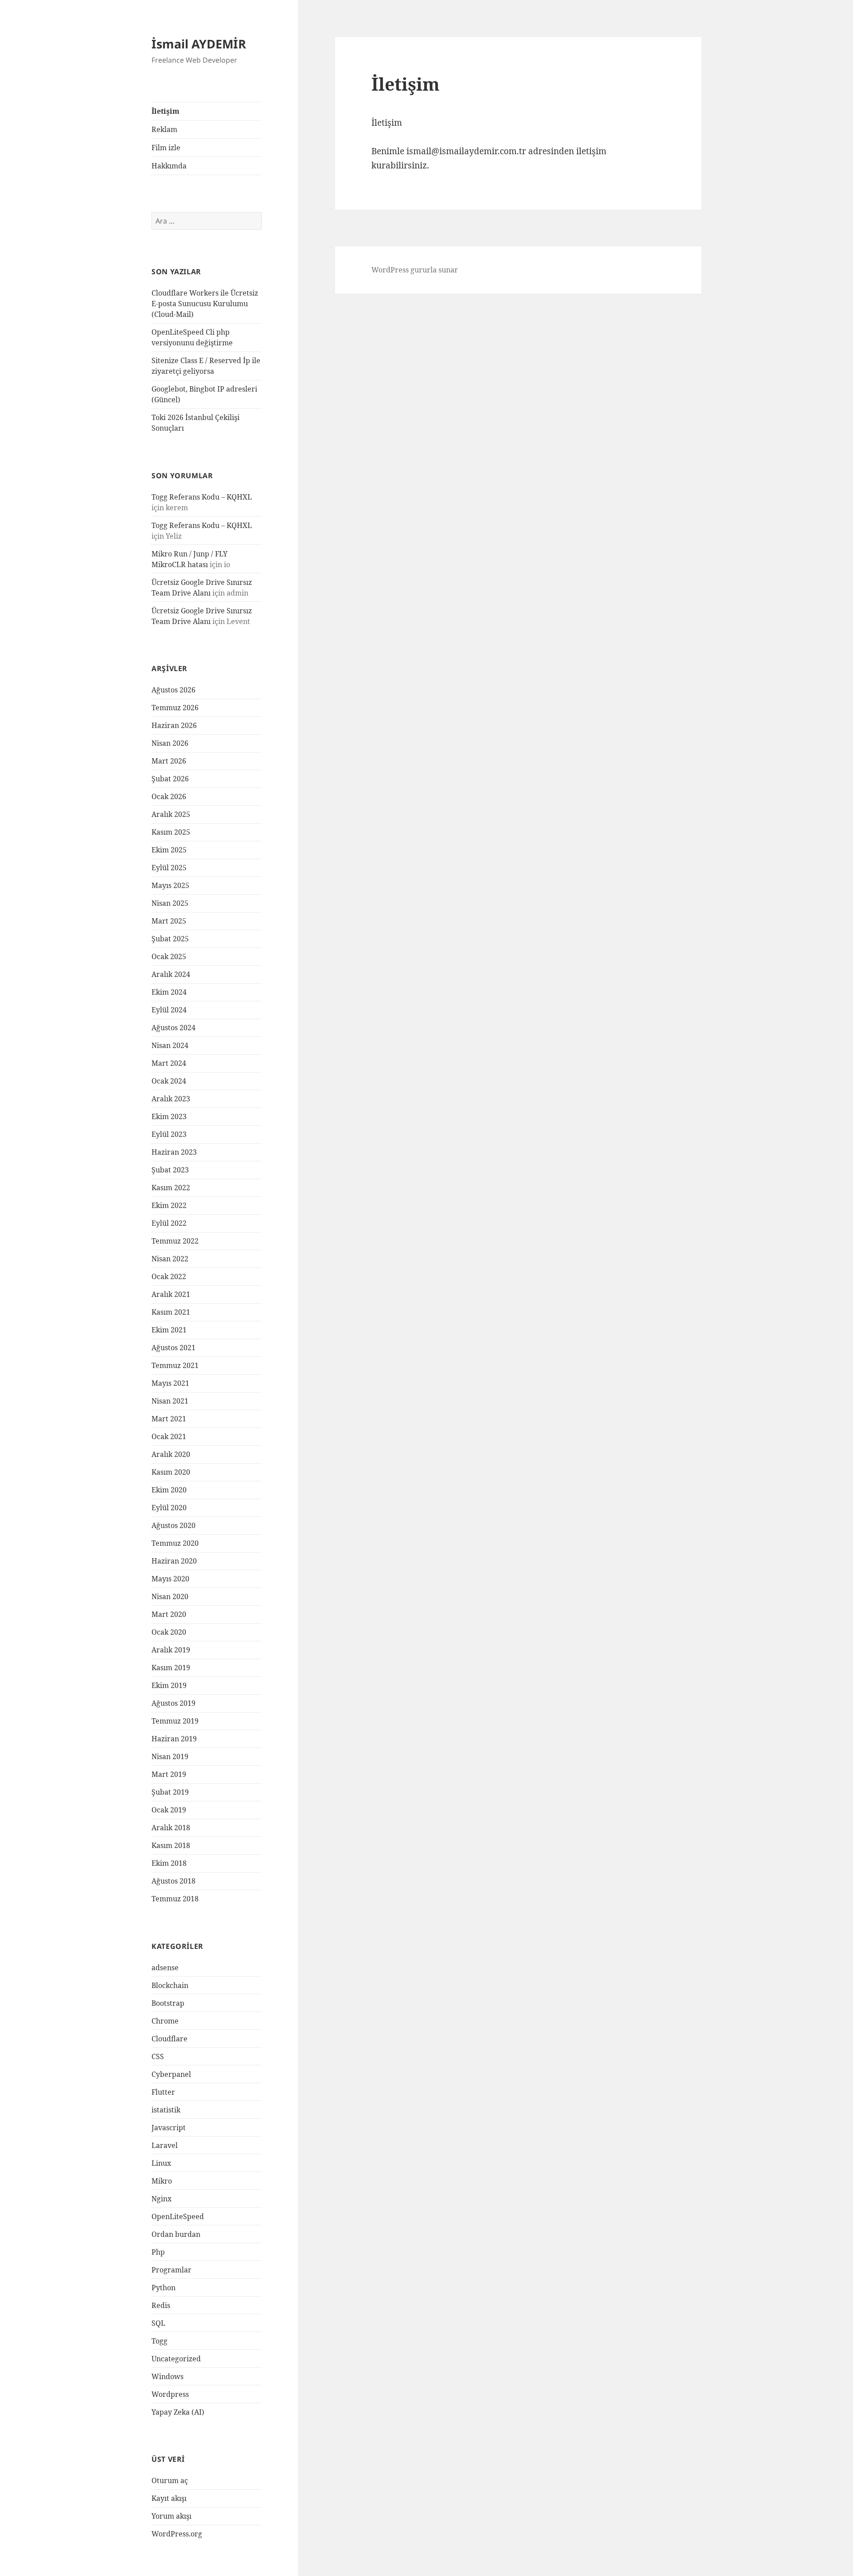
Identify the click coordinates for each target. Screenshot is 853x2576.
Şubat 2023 (170, 1170)
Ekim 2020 (169, 1490)
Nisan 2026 (170, 743)
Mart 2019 (169, 1774)
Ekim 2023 (169, 1116)
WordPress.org (177, 2534)
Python (163, 2288)
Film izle (166, 148)
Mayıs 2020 (170, 1579)
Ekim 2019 (169, 1685)
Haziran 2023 (174, 1152)
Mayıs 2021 (170, 1383)
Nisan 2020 (170, 1596)
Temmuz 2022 (175, 1241)
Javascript (169, 2128)
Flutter (163, 2092)
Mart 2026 (169, 761)
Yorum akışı (171, 2516)
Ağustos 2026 (173, 690)
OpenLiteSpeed (178, 2216)
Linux (161, 2163)
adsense (165, 1968)
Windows (167, 2376)
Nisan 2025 (170, 903)
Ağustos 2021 (173, 1348)
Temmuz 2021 (175, 1365)
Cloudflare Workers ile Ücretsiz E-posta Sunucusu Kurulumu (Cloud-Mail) (205, 304)
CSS (158, 2056)
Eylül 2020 (169, 1508)
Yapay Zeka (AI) (178, 2412)
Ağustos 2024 (173, 1028)
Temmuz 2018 (175, 1899)
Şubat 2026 (170, 779)
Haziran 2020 (174, 1561)
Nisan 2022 (170, 1259)
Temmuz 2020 (175, 1543)
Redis (161, 2305)
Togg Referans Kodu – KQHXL (202, 497)
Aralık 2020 (171, 1454)
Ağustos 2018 (173, 1881)
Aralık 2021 (171, 1294)
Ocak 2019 (169, 1810)
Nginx (161, 2199)
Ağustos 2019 (173, 1703)
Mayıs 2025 (170, 885)
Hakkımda (169, 166)
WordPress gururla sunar (415, 270)
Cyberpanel (171, 2074)
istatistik (166, 2110)
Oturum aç (170, 2480)
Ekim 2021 (169, 1330)
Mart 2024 (169, 1063)
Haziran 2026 (174, 725)
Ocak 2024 (169, 1081)
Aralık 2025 (171, 814)
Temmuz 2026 (175, 708)
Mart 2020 (169, 1614)
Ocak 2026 (169, 796)
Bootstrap (168, 2003)
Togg (159, 2341)
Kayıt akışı (169, 2498)
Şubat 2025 (170, 939)
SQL (158, 2323)
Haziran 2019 (174, 1739)
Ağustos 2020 (173, 1525)
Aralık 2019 (171, 1650)
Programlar (171, 2270)
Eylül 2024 (169, 1010)
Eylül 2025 (169, 868)
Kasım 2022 (171, 1188)
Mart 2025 (169, 921)
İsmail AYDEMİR (199, 44)
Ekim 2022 (169, 1205)
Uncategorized (176, 2359)
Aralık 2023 (171, 1099)
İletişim (165, 111)
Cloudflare (169, 2039)
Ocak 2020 (169, 1632)
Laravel (165, 2145)
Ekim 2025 (169, 850)
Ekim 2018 (169, 1863)
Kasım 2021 (171, 1312)
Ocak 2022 (169, 1276)
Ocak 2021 (169, 1436)
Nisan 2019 (170, 1756)
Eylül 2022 (169, 1223)
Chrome (165, 2021)
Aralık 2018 (171, 1828)
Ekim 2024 (169, 992)
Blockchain (170, 1985)
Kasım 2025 (171, 832)
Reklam (164, 129)
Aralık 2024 (171, 974)
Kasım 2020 (171, 1472)
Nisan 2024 (170, 1045)
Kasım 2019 (171, 1668)
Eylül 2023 (169, 1134)
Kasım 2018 (171, 1845)
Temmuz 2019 (175, 1721)
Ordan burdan (176, 2234)
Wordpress (170, 2394)
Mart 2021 (169, 1419)
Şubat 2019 (170, 1792)
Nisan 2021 (170, 1401)
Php (158, 2252)
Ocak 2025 (169, 956)
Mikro (162, 2181)
